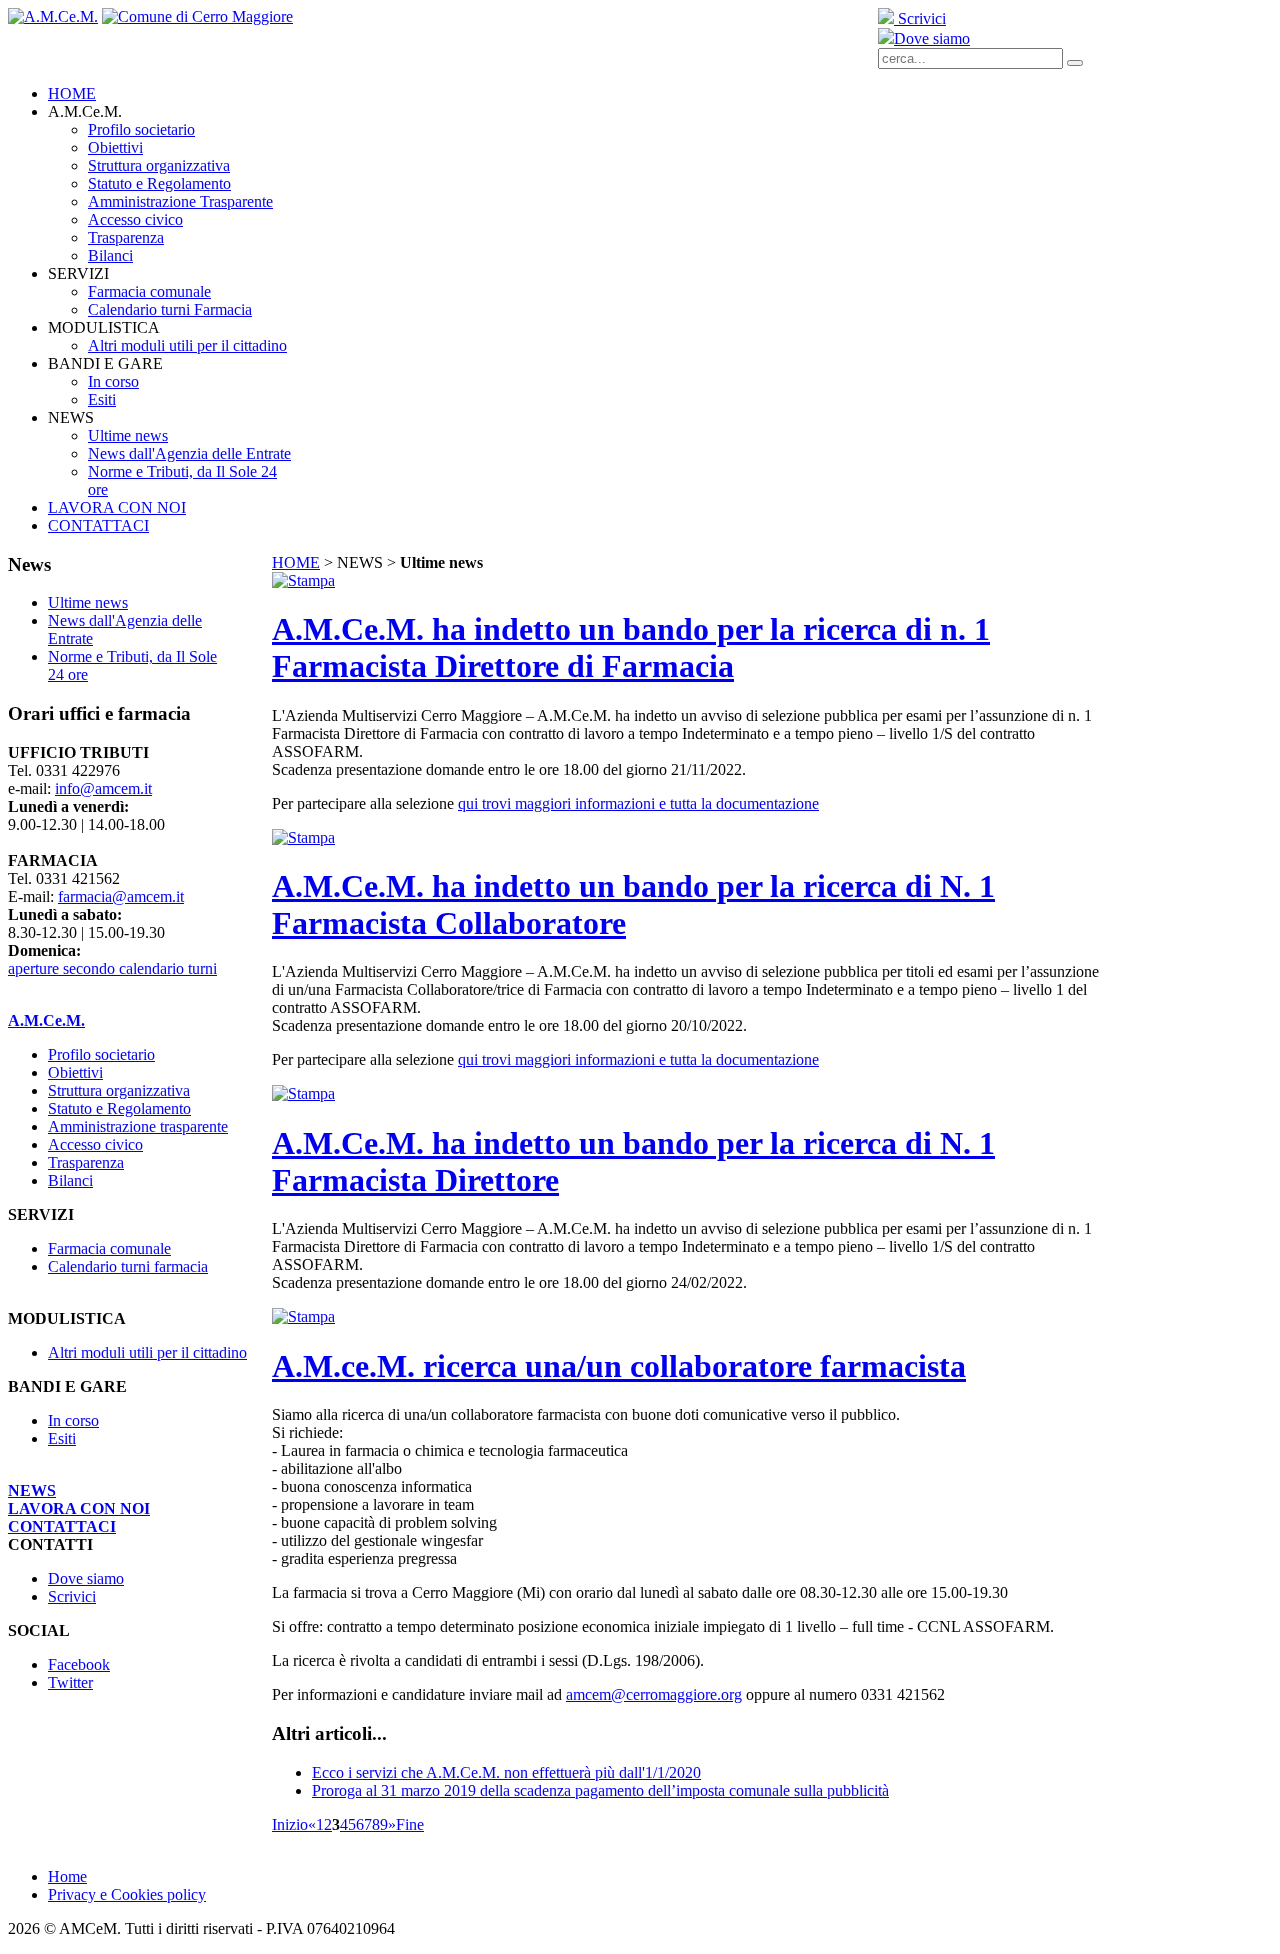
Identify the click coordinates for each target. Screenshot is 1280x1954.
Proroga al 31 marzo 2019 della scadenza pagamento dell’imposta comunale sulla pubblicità (600, 1790)
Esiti (62, 1438)
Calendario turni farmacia (128, 1266)
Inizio (290, 1824)
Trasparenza (86, 1162)
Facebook (79, 1664)
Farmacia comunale (109, 1248)
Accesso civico (95, 1144)
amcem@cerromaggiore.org (654, 1694)
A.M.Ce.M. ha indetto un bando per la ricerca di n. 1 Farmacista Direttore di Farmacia (631, 647)
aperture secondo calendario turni (112, 968)
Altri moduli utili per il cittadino (147, 1352)
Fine (410, 1824)
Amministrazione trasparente (138, 1126)
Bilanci (70, 1180)
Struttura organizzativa (119, 1090)
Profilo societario (101, 1054)
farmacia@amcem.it (121, 896)
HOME (296, 562)
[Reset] (1075, 63)
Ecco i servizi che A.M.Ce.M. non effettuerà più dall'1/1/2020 (506, 1772)
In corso (73, 1420)
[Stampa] (303, 580)
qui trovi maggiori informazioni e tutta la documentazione (638, 803)
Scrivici (920, 18)
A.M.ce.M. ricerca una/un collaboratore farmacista (619, 1366)
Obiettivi (75, 1072)
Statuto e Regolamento (119, 1108)
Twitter (70, 1682)
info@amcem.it (103, 788)
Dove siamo (932, 38)
